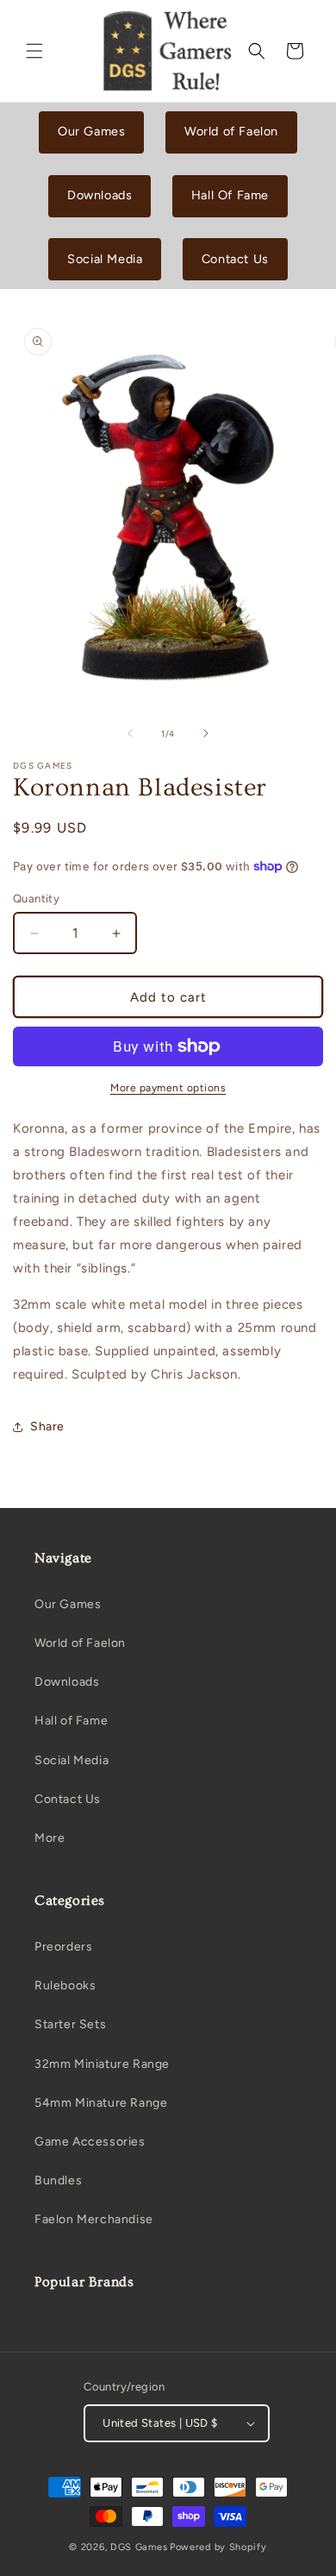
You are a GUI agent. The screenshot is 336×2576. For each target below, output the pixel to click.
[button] (34, 51)
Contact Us (235, 259)
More (50, 1838)
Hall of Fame (71, 1721)
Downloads (100, 195)
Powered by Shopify (218, 2547)
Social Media (105, 259)
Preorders (63, 1947)
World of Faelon (231, 131)
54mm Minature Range (101, 2103)
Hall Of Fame (230, 195)
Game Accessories (90, 2142)
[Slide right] (206, 733)
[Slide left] (130, 733)
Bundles (58, 2180)
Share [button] (47, 1426)
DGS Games (139, 2547)
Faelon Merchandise (94, 2219)
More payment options (168, 1088)
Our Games (91, 131)
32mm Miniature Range (102, 2064)
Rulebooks (65, 1985)
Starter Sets (70, 2024)
